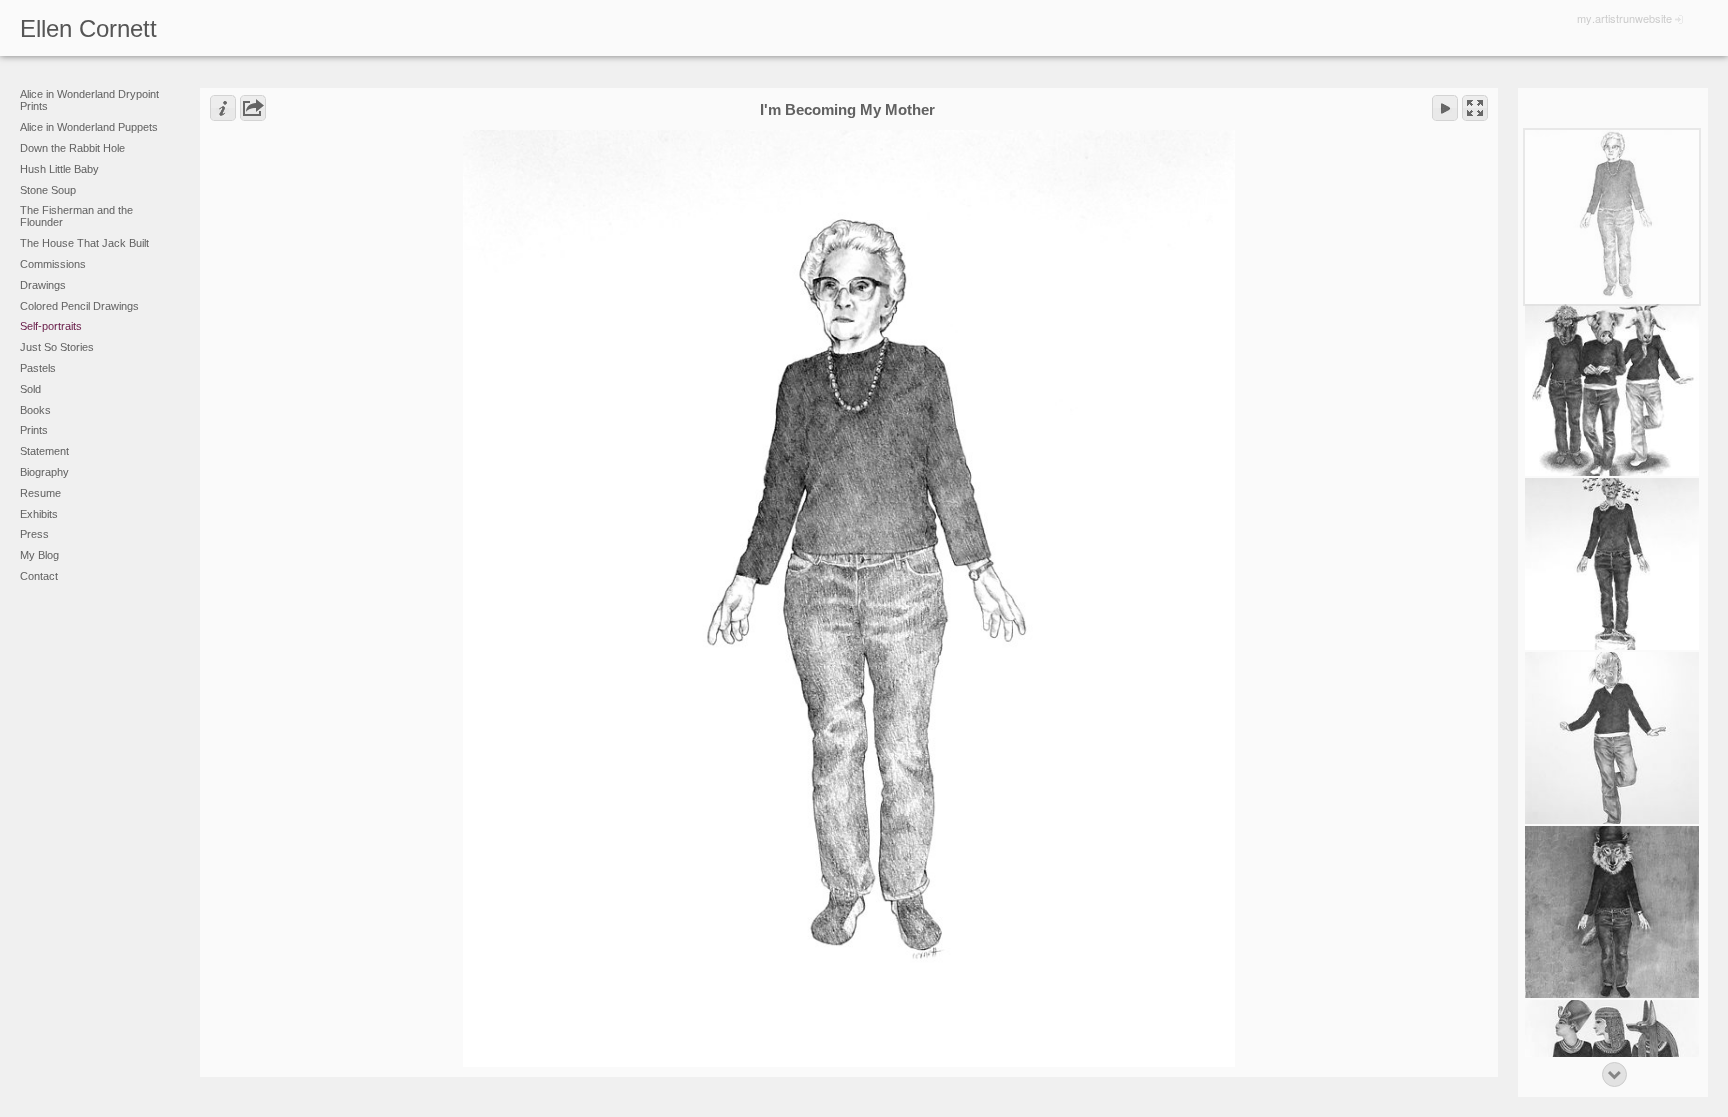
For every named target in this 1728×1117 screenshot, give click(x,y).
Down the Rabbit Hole (72, 148)
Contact (39, 576)
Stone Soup (48, 190)
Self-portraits (51, 326)
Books (35, 410)
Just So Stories (57, 347)
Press (34, 534)
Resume (40, 493)
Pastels (38, 368)
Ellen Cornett (88, 28)
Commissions (53, 264)
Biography (44, 472)
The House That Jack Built (84, 243)
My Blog (39, 555)
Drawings (43, 285)
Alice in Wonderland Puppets (89, 127)
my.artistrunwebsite (1624, 18)
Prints (34, 430)
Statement (44, 451)
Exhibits (39, 514)
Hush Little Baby (59, 169)
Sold (30, 389)
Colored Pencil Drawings (79, 306)
